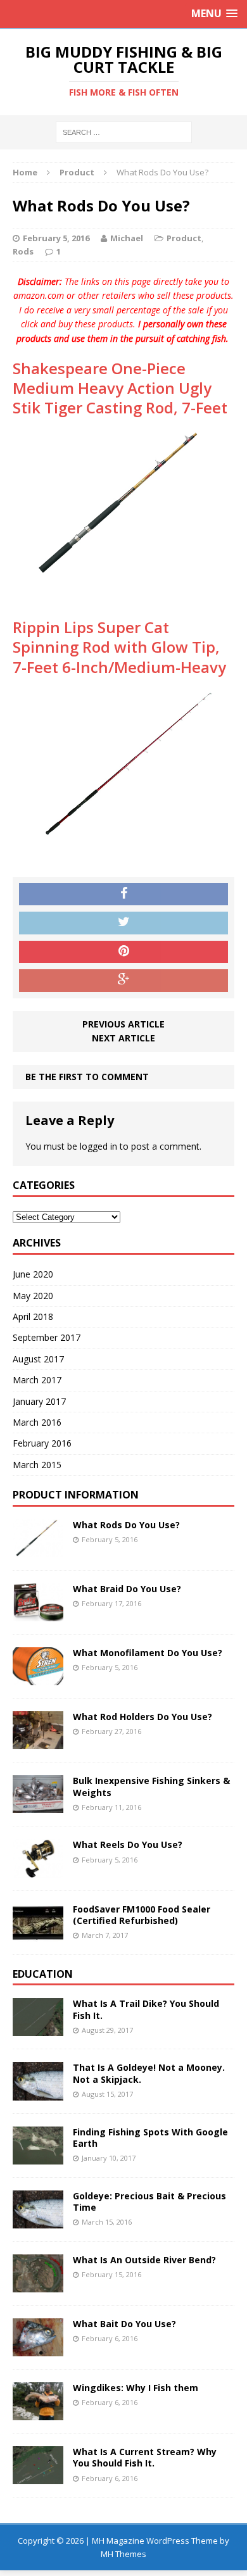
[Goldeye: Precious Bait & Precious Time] (38, 2221)
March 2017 (37, 1380)
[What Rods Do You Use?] (38, 1550)
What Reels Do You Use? (128, 1844)
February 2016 (42, 1443)
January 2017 (39, 1401)
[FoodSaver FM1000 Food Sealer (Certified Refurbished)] (38, 1934)
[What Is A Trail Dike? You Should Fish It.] (38, 2029)
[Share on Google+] (123, 981)
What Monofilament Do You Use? (148, 1653)
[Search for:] (124, 131)
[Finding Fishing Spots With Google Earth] (38, 2157)
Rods (23, 251)
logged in (98, 1146)
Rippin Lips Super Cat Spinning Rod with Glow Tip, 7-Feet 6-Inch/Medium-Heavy (119, 647)
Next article (123, 1038)
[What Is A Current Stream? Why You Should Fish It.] (38, 2477)
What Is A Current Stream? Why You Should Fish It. (145, 2457)
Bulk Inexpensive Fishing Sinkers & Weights (151, 1786)
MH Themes (123, 2554)
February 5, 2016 (56, 238)
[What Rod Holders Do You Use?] (38, 1742)
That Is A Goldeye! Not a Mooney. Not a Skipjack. (149, 2073)
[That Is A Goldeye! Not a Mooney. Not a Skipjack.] (38, 2093)
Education (43, 1974)
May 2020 (33, 1296)
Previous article (123, 1024)
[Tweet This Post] (123, 923)
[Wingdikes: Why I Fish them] (38, 2413)
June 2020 (33, 1274)
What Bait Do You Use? (124, 2324)
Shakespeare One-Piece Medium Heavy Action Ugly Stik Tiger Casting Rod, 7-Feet (120, 388)
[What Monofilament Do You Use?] (38, 1678)
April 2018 (33, 1316)
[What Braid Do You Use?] (38, 1614)
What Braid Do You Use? (127, 1589)
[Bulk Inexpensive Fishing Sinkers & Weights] (38, 1806)
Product (184, 238)
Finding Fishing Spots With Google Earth (150, 2138)
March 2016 (37, 1422)
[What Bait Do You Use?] (38, 2349)
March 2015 (37, 1465)
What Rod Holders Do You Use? (142, 1717)
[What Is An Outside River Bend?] (38, 2285)
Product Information (76, 1495)
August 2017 (38, 1359)
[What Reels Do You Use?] (38, 1870)
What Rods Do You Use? (126, 1525)
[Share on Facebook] (123, 895)
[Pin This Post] (123, 952)
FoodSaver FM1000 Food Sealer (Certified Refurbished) (142, 1915)
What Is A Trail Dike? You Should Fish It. (146, 2009)
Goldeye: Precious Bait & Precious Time (149, 2202)
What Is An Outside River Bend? (144, 2260)
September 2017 (47, 1337)
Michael (127, 238)
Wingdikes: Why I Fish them (136, 2388)
